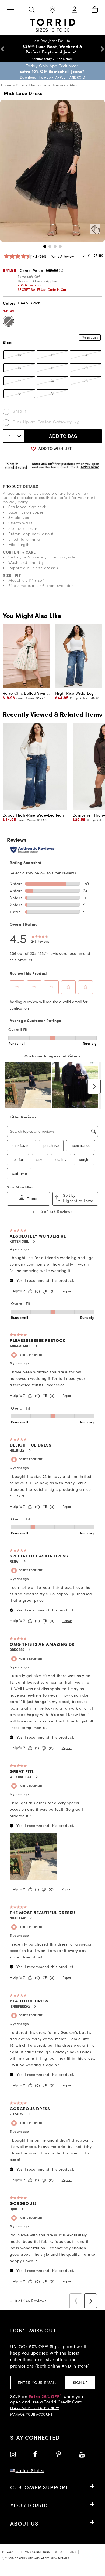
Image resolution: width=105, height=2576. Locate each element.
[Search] (31, 10)
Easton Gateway (55, 422)
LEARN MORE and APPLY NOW (35, 2408)
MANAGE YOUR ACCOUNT (31, 2415)
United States (30, 2471)
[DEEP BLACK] (8, 321)
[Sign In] (73, 10)
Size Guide (92, 338)
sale (20, 85)
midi (74, 85)
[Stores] (52, 10)
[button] (45, 246)
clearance (38, 85)
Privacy (8, 2552)
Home (6, 85)
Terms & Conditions (35, 2552)
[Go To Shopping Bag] (94, 10)
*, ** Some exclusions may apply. (36, 2558)
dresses (58, 85)
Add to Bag (63, 436)
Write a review (63, 257)
